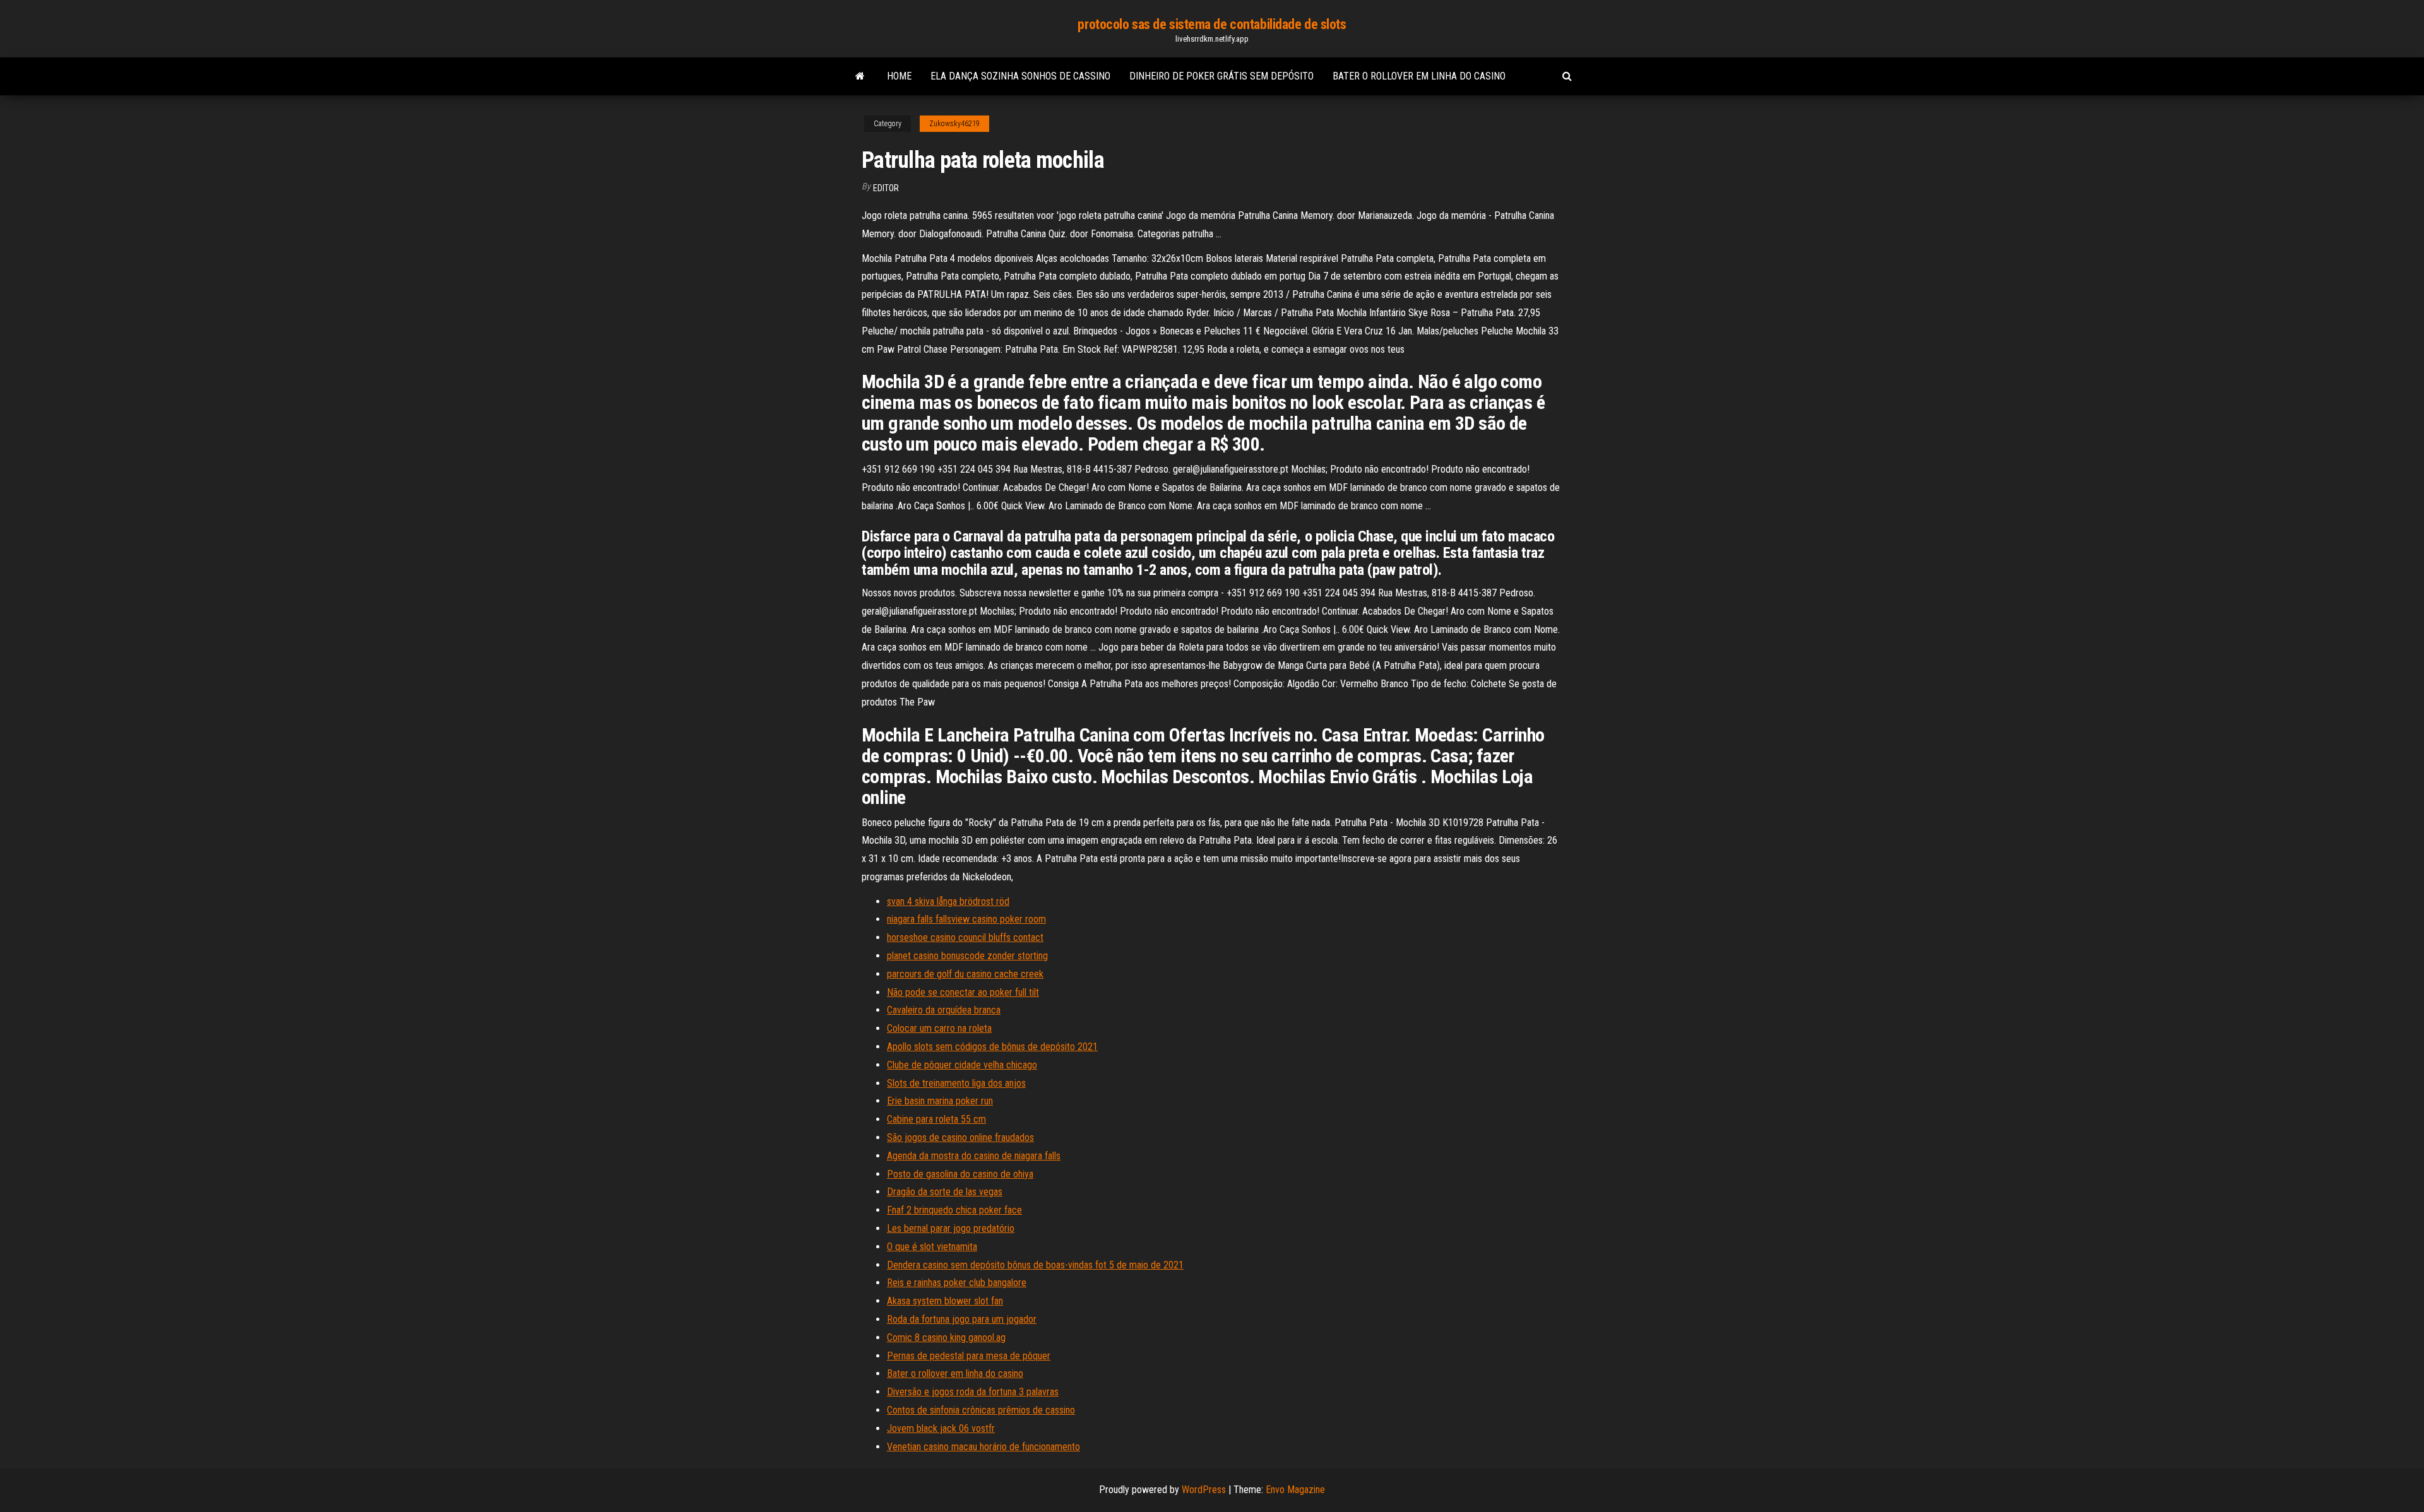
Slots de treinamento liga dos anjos (956, 1083)
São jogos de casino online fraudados (960, 1137)
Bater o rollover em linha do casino (1419, 76)
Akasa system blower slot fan (945, 1301)
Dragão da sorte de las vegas (945, 1192)
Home (899, 76)
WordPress (1204, 1490)
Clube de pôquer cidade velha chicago (962, 1065)
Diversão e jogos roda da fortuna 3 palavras (973, 1392)
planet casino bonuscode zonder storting (967, 956)
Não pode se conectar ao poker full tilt (963, 992)
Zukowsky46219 (954, 124)
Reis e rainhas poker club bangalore (957, 1283)
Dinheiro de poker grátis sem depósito (1221, 76)
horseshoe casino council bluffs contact (965, 937)
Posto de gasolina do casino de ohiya (960, 1174)
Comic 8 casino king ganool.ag (946, 1338)
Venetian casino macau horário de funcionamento (983, 1447)
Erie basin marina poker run (940, 1101)
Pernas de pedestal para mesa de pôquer (969, 1356)
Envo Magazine (1295, 1490)
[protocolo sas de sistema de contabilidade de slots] (860, 76)
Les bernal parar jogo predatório (951, 1228)
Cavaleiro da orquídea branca (944, 1010)
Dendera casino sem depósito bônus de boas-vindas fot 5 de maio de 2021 (1035, 1265)
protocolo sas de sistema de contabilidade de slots (1212, 24)
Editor (886, 188)
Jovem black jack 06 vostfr (941, 1428)
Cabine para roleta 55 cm (936, 1119)
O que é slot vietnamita (932, 1247)
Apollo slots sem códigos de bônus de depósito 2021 (992, 1047)
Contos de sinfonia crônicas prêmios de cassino (981, 1410)
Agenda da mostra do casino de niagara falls (974, 1156)
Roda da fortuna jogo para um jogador (962, 1319)
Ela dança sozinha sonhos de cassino (1020, 76)
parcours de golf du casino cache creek (965, 974)
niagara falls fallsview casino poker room (966, 919)
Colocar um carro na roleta (939, 1028)
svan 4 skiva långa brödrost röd (948, 901)
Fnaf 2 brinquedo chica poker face (954, 1210)
